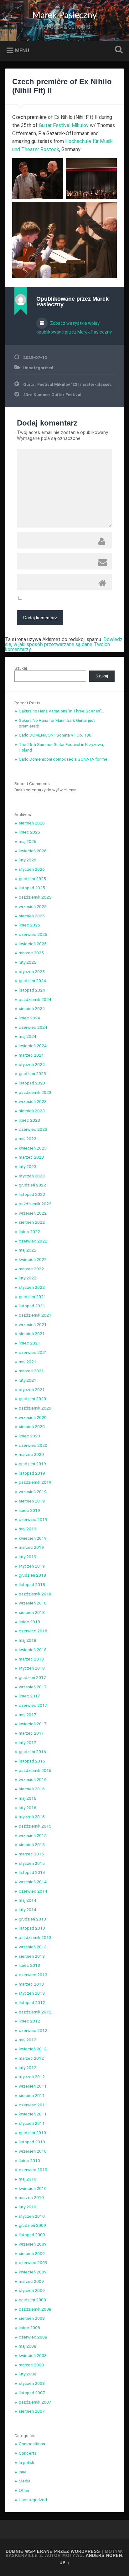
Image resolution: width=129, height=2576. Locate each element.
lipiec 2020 (29, 1436)
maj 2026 (28, 841)
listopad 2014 (32, 1872)
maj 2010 (28, 2179)
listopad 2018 (32, 1584)
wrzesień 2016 (33, 1779)
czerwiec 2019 (33, 1519)
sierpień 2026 (32, 823)
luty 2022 (28, 1278)
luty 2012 (28, 2068)
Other (24, 2490)
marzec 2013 (31, 1984)
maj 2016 (28, 1798)
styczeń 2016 (32, 1817)
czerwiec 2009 (33, 2262)
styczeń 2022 (32, 1287)
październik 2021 (35, 1315)
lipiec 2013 (29, 1965)
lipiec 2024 (29, 1018)
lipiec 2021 (29, 1343)
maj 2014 (28, 1900)
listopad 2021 (32, 1306)
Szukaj (117, 50)
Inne (23, 2472)
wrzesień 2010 (33, 2151)
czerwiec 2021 (33, 1352)
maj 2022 (28, 1250)
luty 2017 (28, 1742)
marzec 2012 (31, 2058)
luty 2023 (28, 1166)
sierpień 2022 (32, 1222)
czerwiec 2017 (33, 1705)
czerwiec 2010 (33, 2170)
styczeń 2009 (32, 2290)
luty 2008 (28, 2374)
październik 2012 (35, 2012)
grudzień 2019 (32, 1464)
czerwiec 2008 (33, 2337)
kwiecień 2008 (33, 2355)
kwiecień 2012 (33, 2049)
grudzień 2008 (32, 2300)
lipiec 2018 (29, 1622)
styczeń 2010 (32, 2216)
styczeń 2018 (32, 1668)
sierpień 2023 (32, 1111)
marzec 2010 (31, 2197)
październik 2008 (35, 2309)
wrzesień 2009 (33, 2244)
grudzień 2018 (32, 1575)
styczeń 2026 (32, 869)
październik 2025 (35, 897)
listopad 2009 (32, 2235)
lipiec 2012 (29, 2021)
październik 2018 (35, 1594)
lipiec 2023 (29, 1120)
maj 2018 (28, 1640)
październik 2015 (35, 1826)
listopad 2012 (32, 2002)
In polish (26, 2462)
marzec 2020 (31, 1454)
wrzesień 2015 (33, 1835)
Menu (22, 50)
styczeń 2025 (32, 972)
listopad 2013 (32, 1928)
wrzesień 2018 (33, 1603)
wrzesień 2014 (33, 1882)
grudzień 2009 (32, 2225)
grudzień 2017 (32, 1677)
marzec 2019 (31, 1547)
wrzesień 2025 (33, 906)
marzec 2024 (31, 1055)
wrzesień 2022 (33, 1213)
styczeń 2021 (32, 1390)
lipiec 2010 (29, 2160)
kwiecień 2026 (33, 851)
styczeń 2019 (32, 1566)
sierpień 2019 (32, 1501)
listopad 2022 (32, 1194)
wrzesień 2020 (33, 1417)
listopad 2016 (32, 1761)
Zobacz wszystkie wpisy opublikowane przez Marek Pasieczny (74, 328)
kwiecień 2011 (33, 2114)
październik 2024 (35, 999)
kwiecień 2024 (33, 1046)
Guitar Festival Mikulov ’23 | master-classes (67, 384)
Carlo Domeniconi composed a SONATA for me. (64, 759)
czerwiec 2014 (33, 1891)
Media (25, 2481)
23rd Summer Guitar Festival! (53, 395)
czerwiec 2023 (33, 1129)
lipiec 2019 (29, 1510)
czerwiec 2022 (33, 1241)
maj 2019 (28, 1529)
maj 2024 (28, 1036)
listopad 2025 (32, 888)
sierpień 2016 (32, 1789)
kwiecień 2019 (33, 1538)
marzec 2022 (31, 1269)
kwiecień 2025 (33, 944)
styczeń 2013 (32, 1993)
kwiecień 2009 (33, 2272)
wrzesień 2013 (33, 1947)
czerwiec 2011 (33, 2105)
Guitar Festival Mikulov (64, 125)
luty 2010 (28, 2207)
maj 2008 (28, 2346)
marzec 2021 (31, 1371)
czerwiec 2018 (33, 1631)
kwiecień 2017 (33, 1724)
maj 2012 (28, 2040)
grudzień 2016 (32, 1752)
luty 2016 (28, 1808)
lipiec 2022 (29, 1232)
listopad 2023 (32, 1083)
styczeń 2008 (32, 2383)
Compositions (32, 2444)
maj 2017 (28, 1715)
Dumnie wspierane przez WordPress (53, 2551)
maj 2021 (28, 1362)
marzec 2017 (31, 1733)
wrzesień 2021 (33, 1324)
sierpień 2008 (32, 2318)
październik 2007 (35, 2402)
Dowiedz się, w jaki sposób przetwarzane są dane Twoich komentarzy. (64, 644)
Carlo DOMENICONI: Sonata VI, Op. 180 (55, 735)
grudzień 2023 (32, 1074)
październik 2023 (35, 1092)
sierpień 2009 (32, 2253)
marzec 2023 (31, 1157)
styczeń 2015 (32, 1863)
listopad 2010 (32, 2142)
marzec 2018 (31, 1659)
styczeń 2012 (32, 2077)
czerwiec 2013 (33, 1975)
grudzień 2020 (32, 1399)
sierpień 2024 (32, 1008)
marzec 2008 (31, 2365)
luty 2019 (28, 1557)
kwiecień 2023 (33, 1148)
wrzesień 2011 (33, 2086)
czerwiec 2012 (33, 2030)
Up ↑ (65, 2563)
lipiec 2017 (29, 1696)
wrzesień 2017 (33, 1687)
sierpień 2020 (32, 1426)
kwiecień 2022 (33, 1259)
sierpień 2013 (32, 1956)
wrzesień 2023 (33, 1101)
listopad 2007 (32, 2393)
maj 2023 (28, 1139)
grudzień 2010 (32, 2133)
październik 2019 (35, 1482)
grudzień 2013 (32, 1919)
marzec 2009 (31, 2281)
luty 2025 (28, 962)
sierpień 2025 (32, 916)
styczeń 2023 (32, 1176)
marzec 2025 (31, 953)
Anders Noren (104, 2556)
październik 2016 (35, 1770)
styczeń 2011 (32, 2123)
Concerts (28, 2453)
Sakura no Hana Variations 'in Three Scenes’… (61, 711)
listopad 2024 (32, 990)
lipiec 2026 (29, 832)
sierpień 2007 (32, 2411)
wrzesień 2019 (33, 1492)
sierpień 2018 (32, 1612)
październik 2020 (35, 1408)
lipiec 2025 (29, 925)
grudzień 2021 (32, 1297)
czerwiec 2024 (33, 1027)
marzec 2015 (31, 1854)
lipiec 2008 (29, 2328)
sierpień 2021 (32, 1334)
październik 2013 (35, 1937)
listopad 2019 (32, 1473)
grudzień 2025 (32, 879)
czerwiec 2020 (33, 1445)
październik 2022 (35, 1204)
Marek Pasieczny (64, 15)
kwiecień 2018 (33, 1650)
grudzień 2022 (32, 1185)
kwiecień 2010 (33, 2188)
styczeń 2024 (32, 1064)
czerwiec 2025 (33, 934)
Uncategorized (38, 368)
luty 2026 (28, 860)
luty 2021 (28, 1380)
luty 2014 (28, 1910)
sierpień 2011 (32, 2095)
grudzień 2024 (32, 981)
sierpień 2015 (32, 1844)
